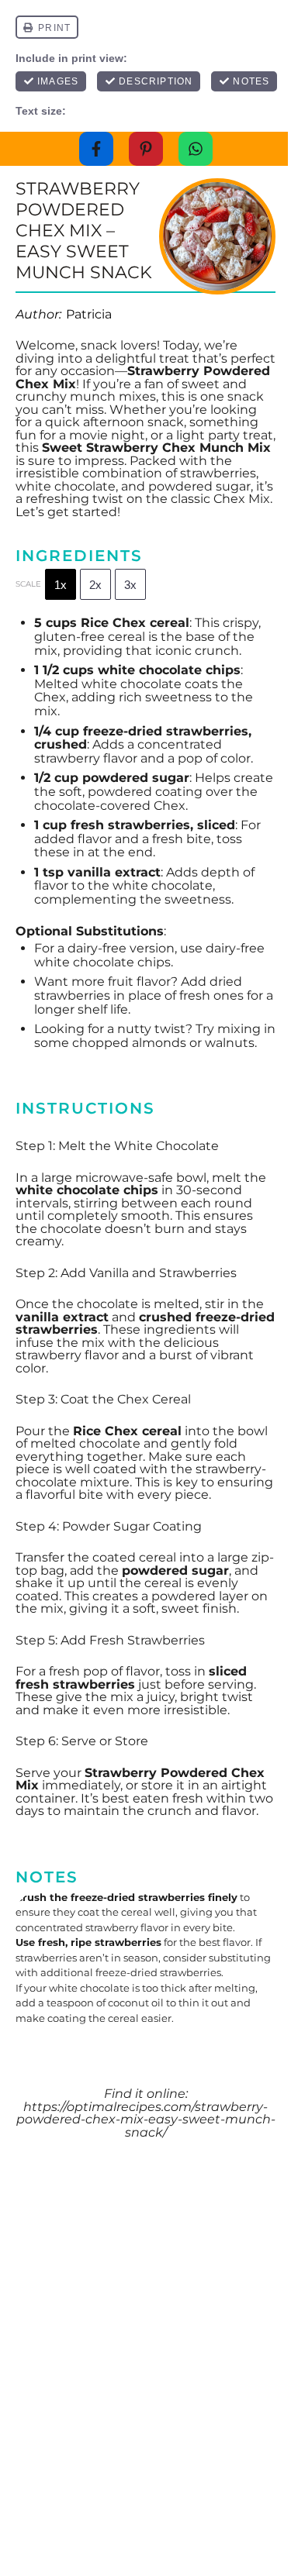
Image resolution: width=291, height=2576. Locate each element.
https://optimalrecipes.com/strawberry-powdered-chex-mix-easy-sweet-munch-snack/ (146, 2120)
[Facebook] (96, 149)
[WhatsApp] (196, 149)
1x (61, 585)
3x (130, 585)
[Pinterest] (146, 149)
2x (95, 585)
